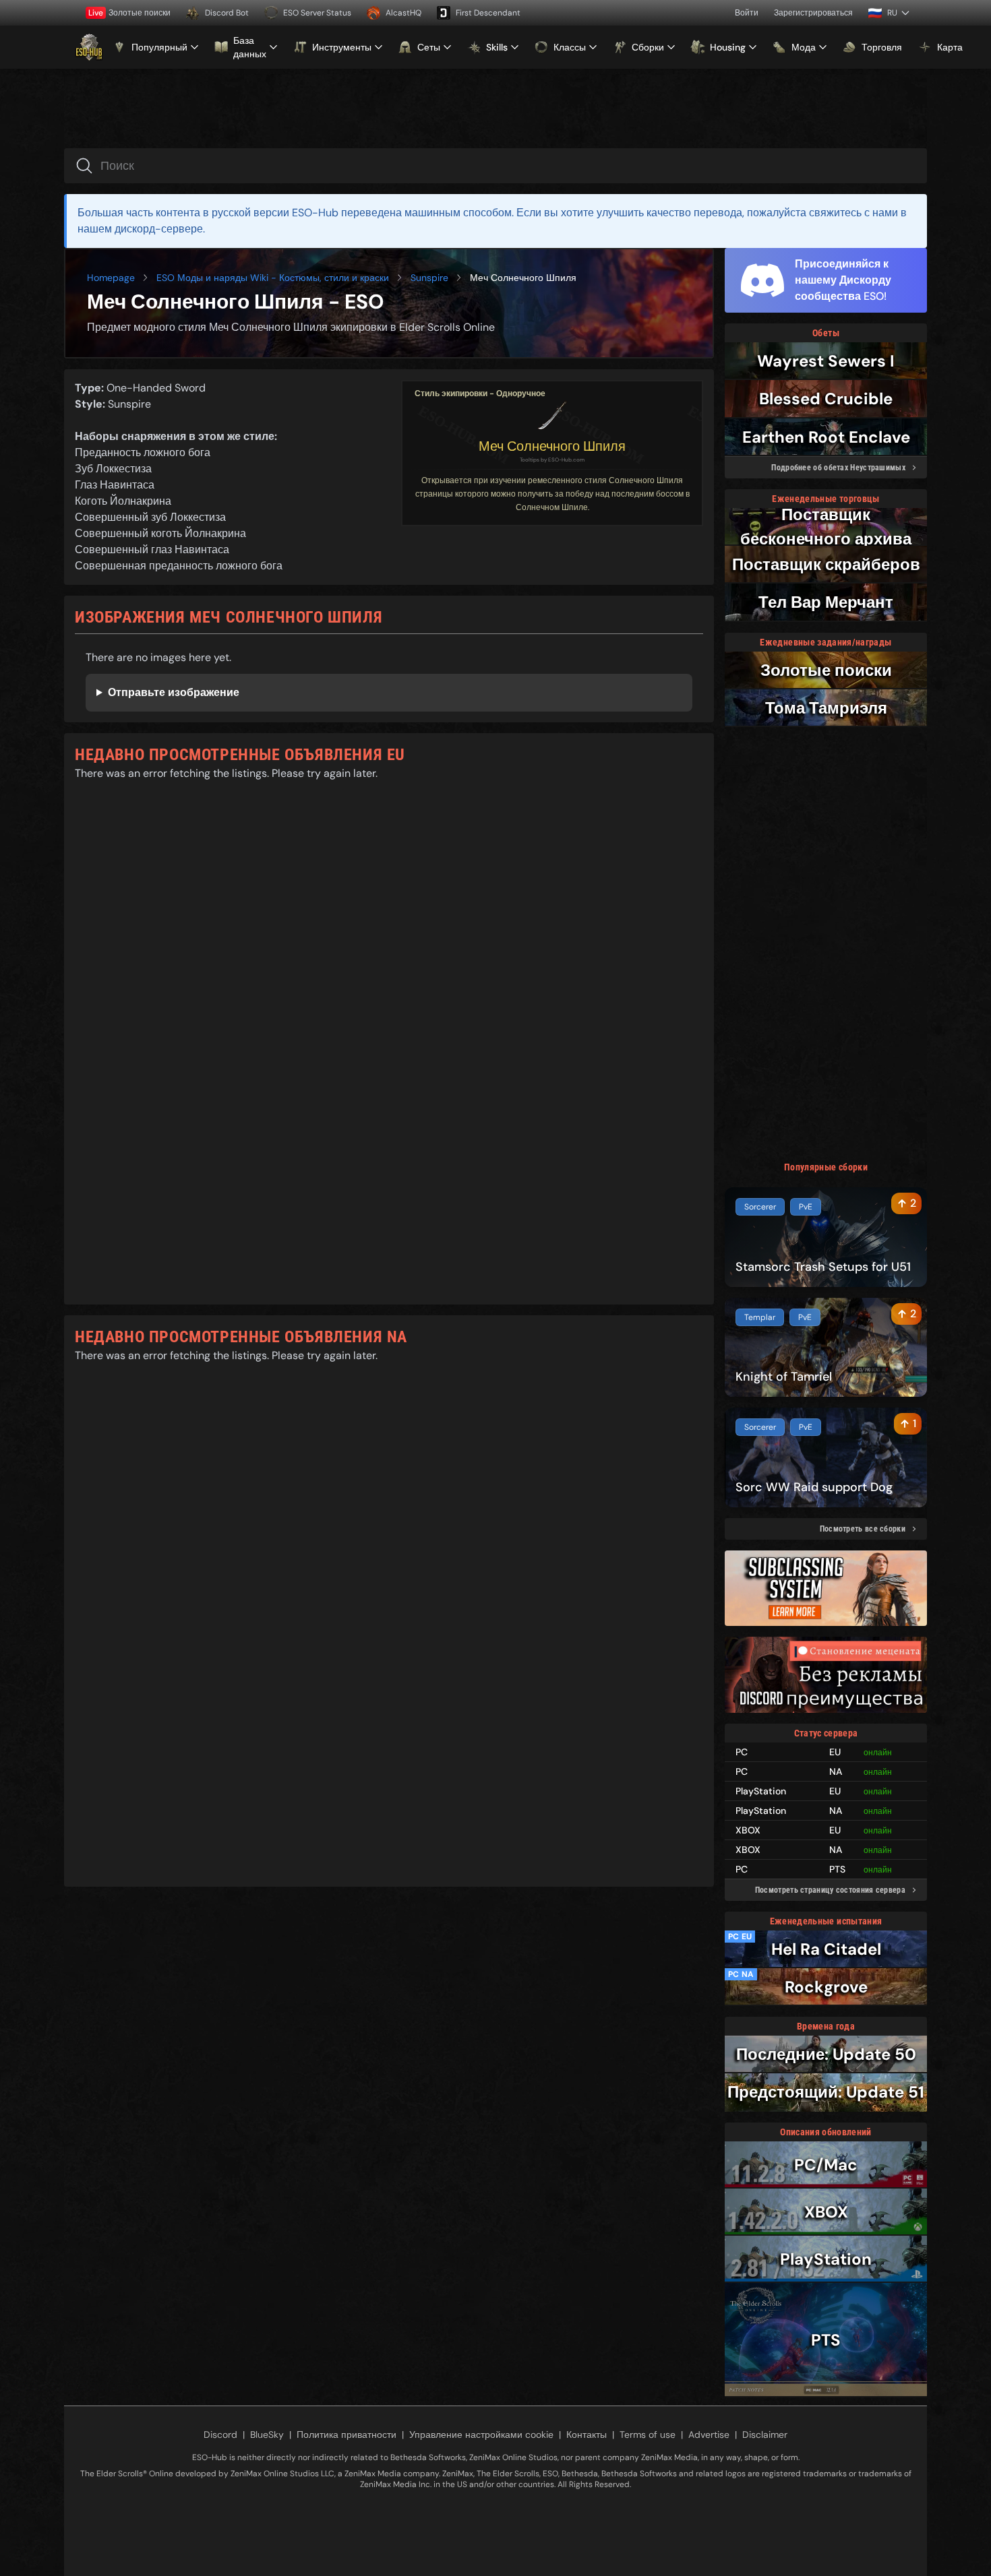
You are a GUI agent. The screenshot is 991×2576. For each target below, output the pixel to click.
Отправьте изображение (174, 692)
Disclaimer (765, 2434)
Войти (747, 13)
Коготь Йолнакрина (123, 501)
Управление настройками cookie (481, 2434)
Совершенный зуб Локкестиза (150, 517)
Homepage (111, 278)
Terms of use (648, 2434)
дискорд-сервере (159, 229)
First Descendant (488, 13)
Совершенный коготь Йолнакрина (160, 533)
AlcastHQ (403, 13)
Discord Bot (227, 13)
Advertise (709, 2434)
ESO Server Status (317, 13)
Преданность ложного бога (143, 452)
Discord (220, 2434)
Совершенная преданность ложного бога (179, 566)
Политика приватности (347, 2434)
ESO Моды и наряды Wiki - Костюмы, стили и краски (273, 278)
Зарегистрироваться (813, 13)
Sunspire (429, 278)
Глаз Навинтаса (115, 485)
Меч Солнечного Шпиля (552, 446)
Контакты (587, 2434)
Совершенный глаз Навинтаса (152, 549)
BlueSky (267, 2434)
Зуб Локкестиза (113, 469)
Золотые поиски (129, 13)
